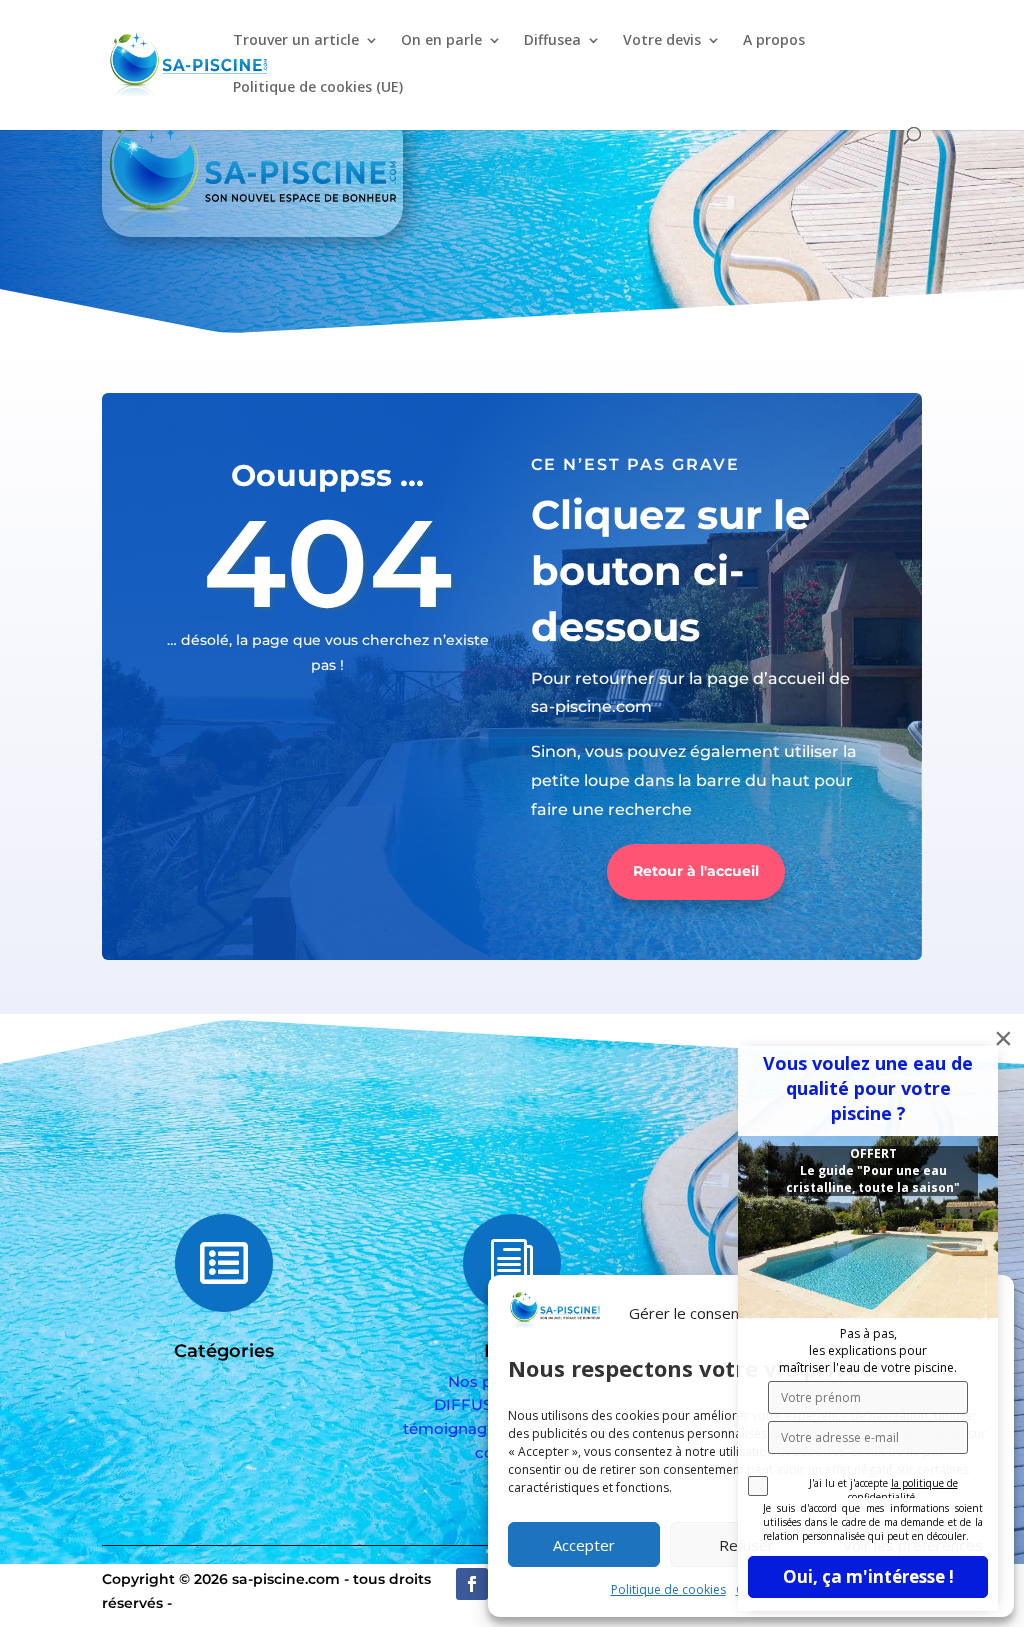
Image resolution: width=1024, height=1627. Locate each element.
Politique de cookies (668, 1589)
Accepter (584, 1545)
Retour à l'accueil (696, 871)
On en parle (441, 41)
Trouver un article (296, 41)
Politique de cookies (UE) (318, 88)
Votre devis (662, 41)
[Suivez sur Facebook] (472, 1584)
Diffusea (552, 41)
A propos (774, 41)
